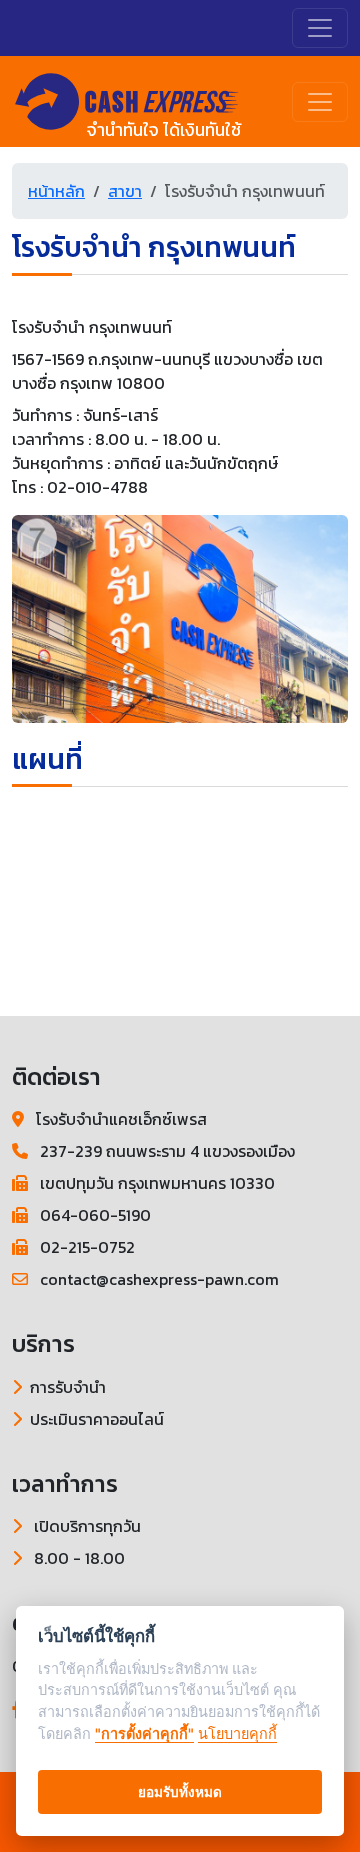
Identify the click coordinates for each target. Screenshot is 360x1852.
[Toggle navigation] (320, 28)
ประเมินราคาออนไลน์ (97, 1419)
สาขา (125, 191)
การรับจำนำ (68, 1387)
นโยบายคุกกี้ (237, 1733)
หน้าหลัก (56, 191)
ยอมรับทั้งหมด (180, 1792)
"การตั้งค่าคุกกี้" (144, 1733)
